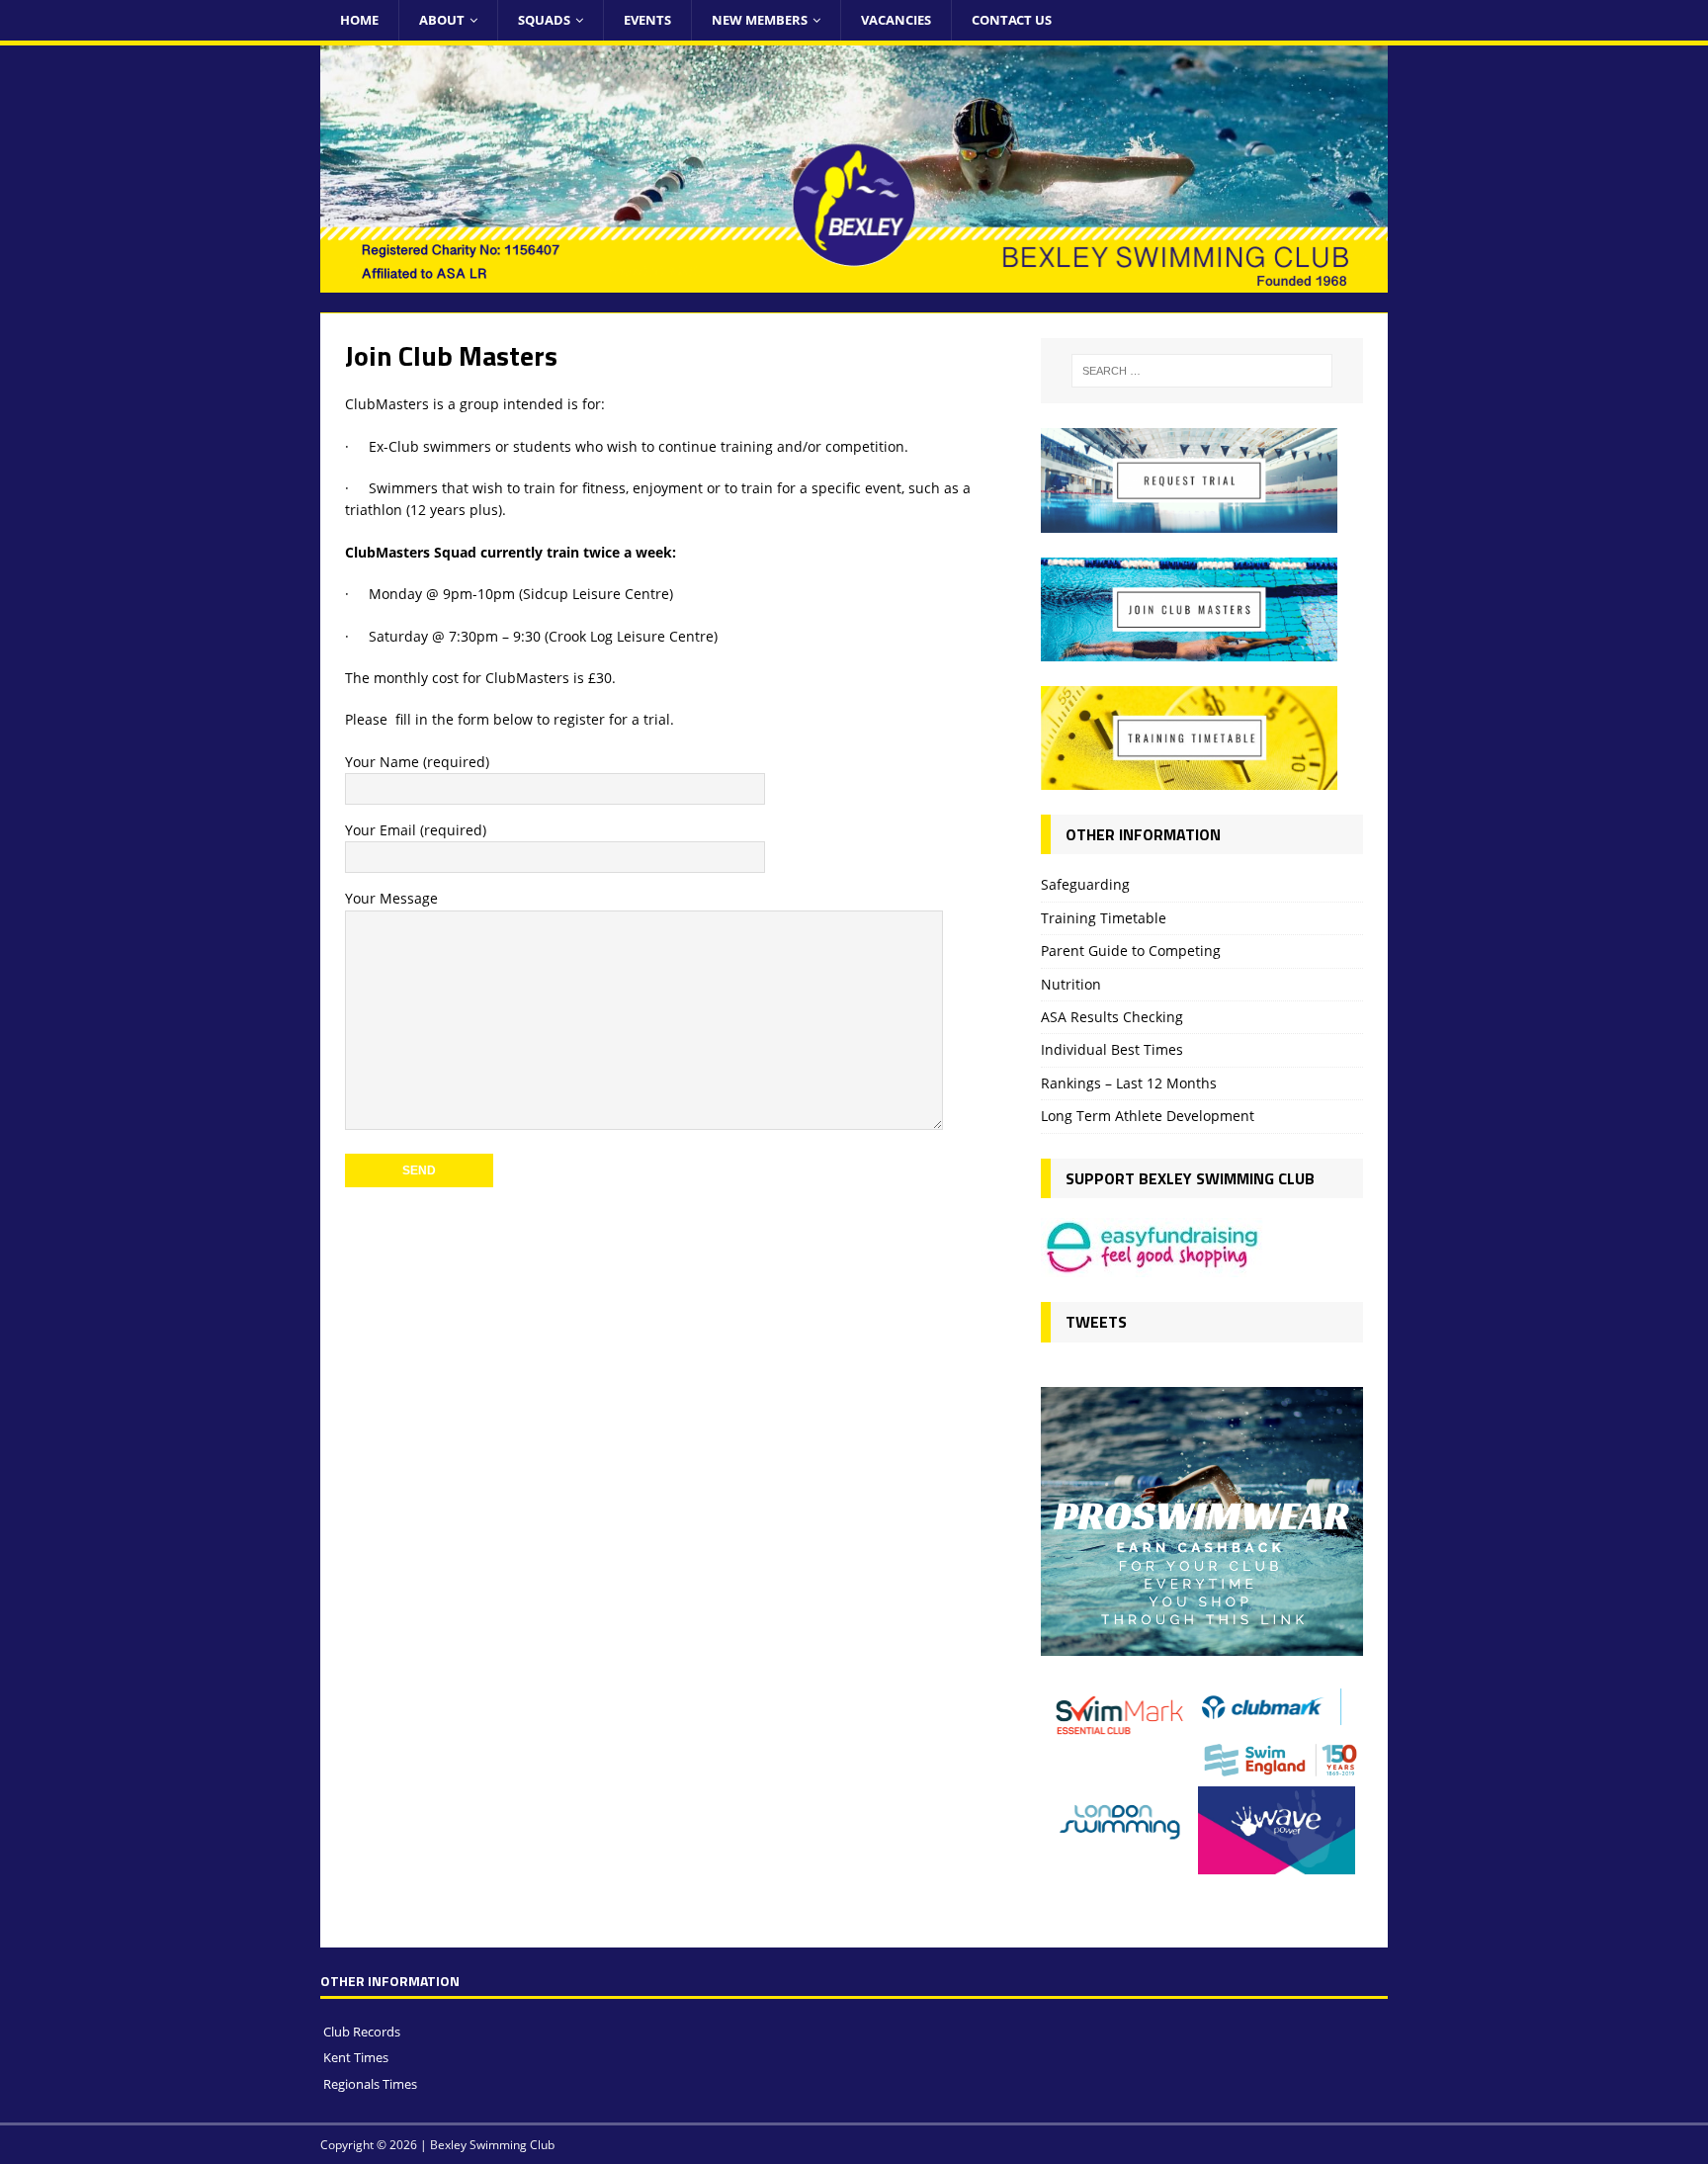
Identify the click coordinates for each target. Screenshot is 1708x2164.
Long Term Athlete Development (1148, 1116)
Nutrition (1071, 984)
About (442, 20)
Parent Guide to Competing (1131, 951)
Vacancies (896, 20)
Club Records (362, 2032)
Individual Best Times (1112, 1049)
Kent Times (356, 2057)
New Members (760, 20)
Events (647, 20)
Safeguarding (1085, 884)
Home (359, 20)
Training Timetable (1104, 918)
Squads (544, 20)
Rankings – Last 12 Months (1129, 1083)
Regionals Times (370, 2084)
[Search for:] (1202, 371)
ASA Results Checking (1112, 1017)
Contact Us (1012, 20)
